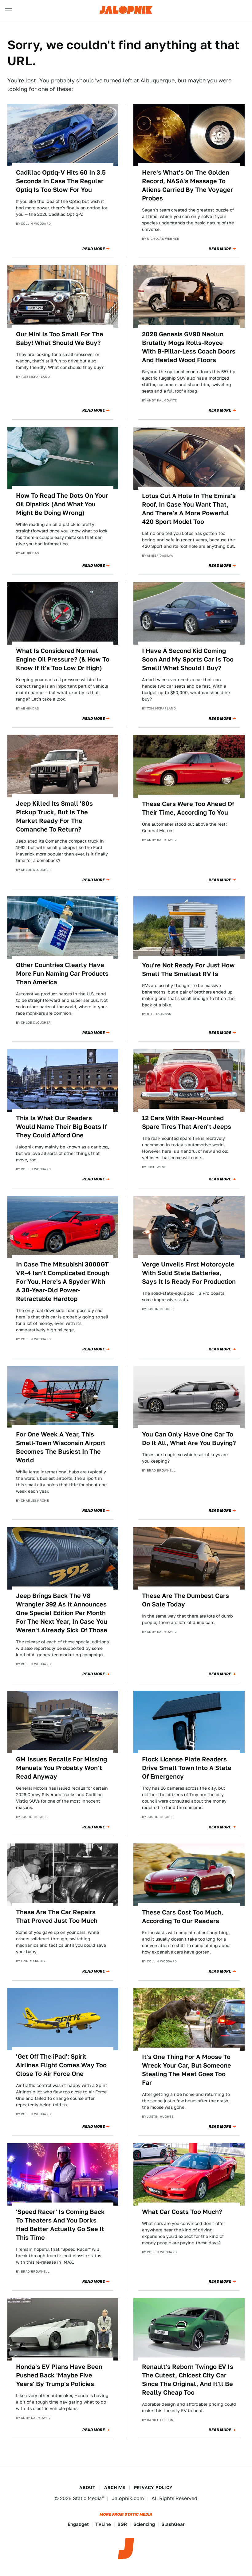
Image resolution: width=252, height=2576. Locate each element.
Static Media (87, 2498)
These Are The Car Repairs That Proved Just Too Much (57, 1916)
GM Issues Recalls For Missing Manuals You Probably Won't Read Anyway (61, 1768)
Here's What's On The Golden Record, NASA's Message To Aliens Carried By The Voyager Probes (187, 185)
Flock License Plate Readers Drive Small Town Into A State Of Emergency (187, 1768)
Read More (94, 249)
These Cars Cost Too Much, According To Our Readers (183, 1917)
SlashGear (173, 2524)
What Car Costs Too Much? (182, 2212)
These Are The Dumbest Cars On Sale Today (185, 1600)
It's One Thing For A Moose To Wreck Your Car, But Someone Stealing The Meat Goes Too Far (187, 2070)
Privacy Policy (153, 2487)
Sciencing (144, 2524)
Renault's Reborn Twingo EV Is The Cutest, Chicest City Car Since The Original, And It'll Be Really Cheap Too (188, 2380)
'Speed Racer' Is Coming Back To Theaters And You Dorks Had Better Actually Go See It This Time (60, 2225)
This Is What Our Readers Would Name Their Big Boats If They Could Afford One (61, 1127)
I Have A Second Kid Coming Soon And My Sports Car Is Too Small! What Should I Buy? (188, 659)
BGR (122, 2524)
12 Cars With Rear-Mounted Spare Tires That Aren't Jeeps (187, 1122)
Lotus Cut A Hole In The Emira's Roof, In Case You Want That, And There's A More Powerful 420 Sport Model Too (189, 509)
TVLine (103, 2524)
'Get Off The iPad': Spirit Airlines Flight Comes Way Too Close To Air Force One (61, 2065)
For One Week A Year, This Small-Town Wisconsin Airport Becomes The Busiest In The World (61, 1447)
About (87, 2487)
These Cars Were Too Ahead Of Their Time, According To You (188, 808)
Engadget (78, 2524)
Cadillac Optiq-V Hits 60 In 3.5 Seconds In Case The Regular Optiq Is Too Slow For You (61, 181)
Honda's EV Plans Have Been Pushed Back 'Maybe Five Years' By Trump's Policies (59, 2375)
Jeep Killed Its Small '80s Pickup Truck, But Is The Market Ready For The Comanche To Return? (54, 816)
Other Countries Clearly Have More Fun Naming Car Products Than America (62, 974)
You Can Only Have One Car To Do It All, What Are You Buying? (189, 1439)
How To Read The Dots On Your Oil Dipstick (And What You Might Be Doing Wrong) (62, 504)
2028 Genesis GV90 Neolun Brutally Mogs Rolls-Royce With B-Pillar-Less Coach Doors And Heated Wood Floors (189, 347)
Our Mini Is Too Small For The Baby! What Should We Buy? (60, 338)
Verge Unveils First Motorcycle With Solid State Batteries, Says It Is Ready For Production (189, 1273)
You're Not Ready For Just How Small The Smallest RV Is (188, 970)
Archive (115, 2487)
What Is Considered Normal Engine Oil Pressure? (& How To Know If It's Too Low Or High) (63, 659)
